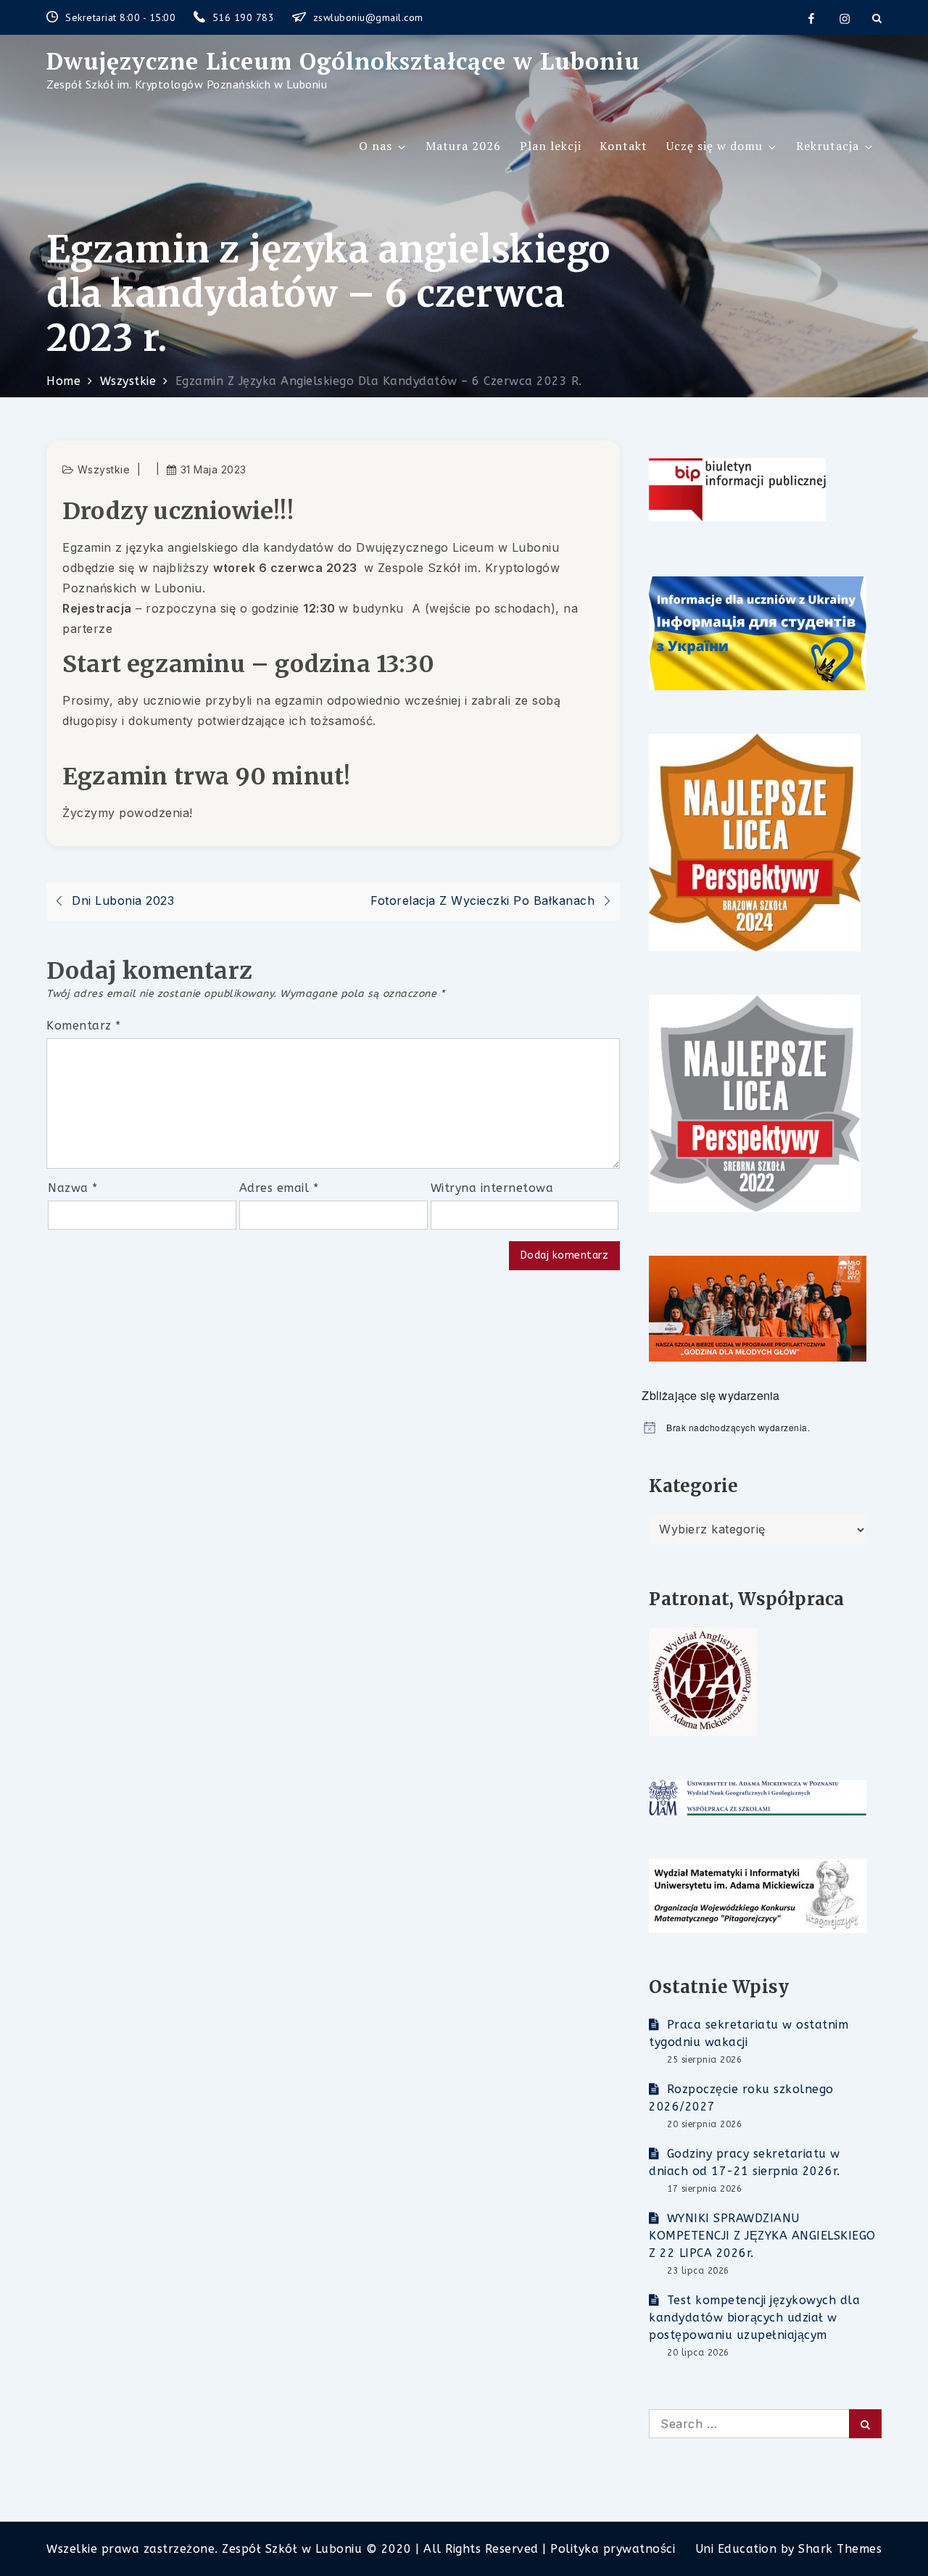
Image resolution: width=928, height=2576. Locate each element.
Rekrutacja (828, 146)
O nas (376, 146)
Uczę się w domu (714, 146)
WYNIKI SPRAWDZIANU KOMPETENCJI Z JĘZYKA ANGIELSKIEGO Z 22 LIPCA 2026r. (762, 2236)
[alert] (762, 1428)
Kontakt (623, 146)
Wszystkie (104, 469)
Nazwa (73, 1188)
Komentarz (84, 1026)
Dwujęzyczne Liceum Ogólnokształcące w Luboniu (343, 61)
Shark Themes (840, 2549)
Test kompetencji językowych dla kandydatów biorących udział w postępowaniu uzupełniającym (754, 2318)
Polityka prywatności (613, 2549)
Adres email (279, 1188)
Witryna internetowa (492, 1188)
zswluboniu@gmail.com (368, 17)
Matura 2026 (463, 146)
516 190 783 (245, 17)
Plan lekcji (551, 146)
